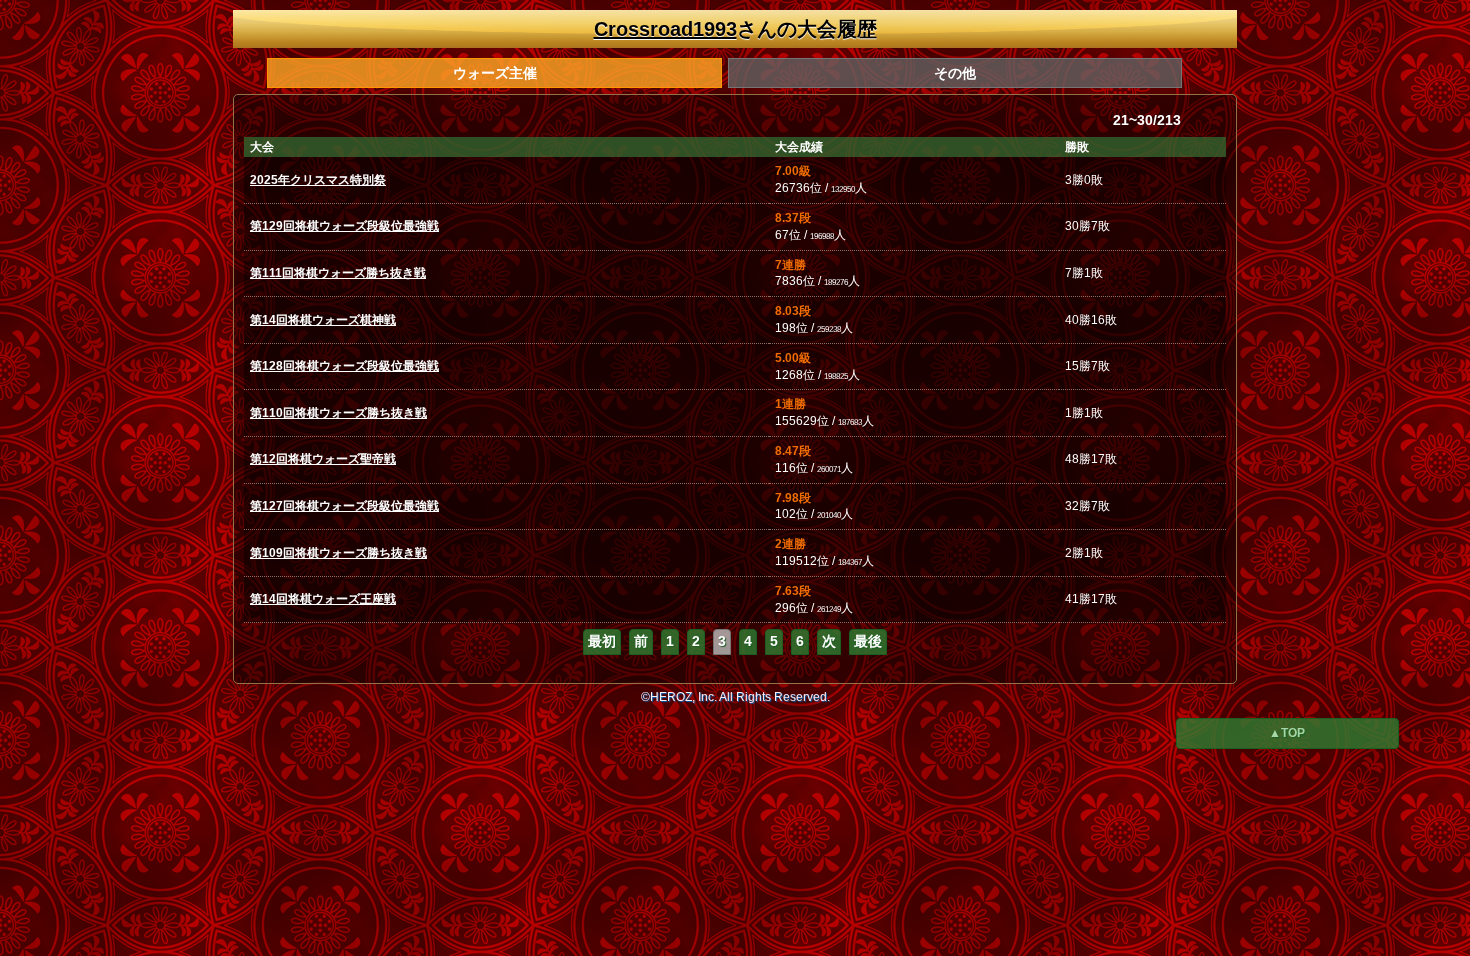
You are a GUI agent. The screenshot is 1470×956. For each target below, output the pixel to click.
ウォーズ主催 (495, 73)
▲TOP (1287, 733)
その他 (955, 73)
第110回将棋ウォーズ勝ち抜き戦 (338, 413)
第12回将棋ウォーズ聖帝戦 (323, 459)
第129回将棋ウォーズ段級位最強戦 (344, 226)
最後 (868, 641)
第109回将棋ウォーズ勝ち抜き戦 (338, 553)
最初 (602, 641)
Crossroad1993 (665, 29)
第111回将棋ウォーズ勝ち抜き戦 (338, 273)
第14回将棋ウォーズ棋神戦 (323, 320)
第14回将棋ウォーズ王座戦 (323, 599)
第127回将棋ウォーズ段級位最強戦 (344, 506)
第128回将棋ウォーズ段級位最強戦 (344, 366)
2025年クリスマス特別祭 (318, 180)
